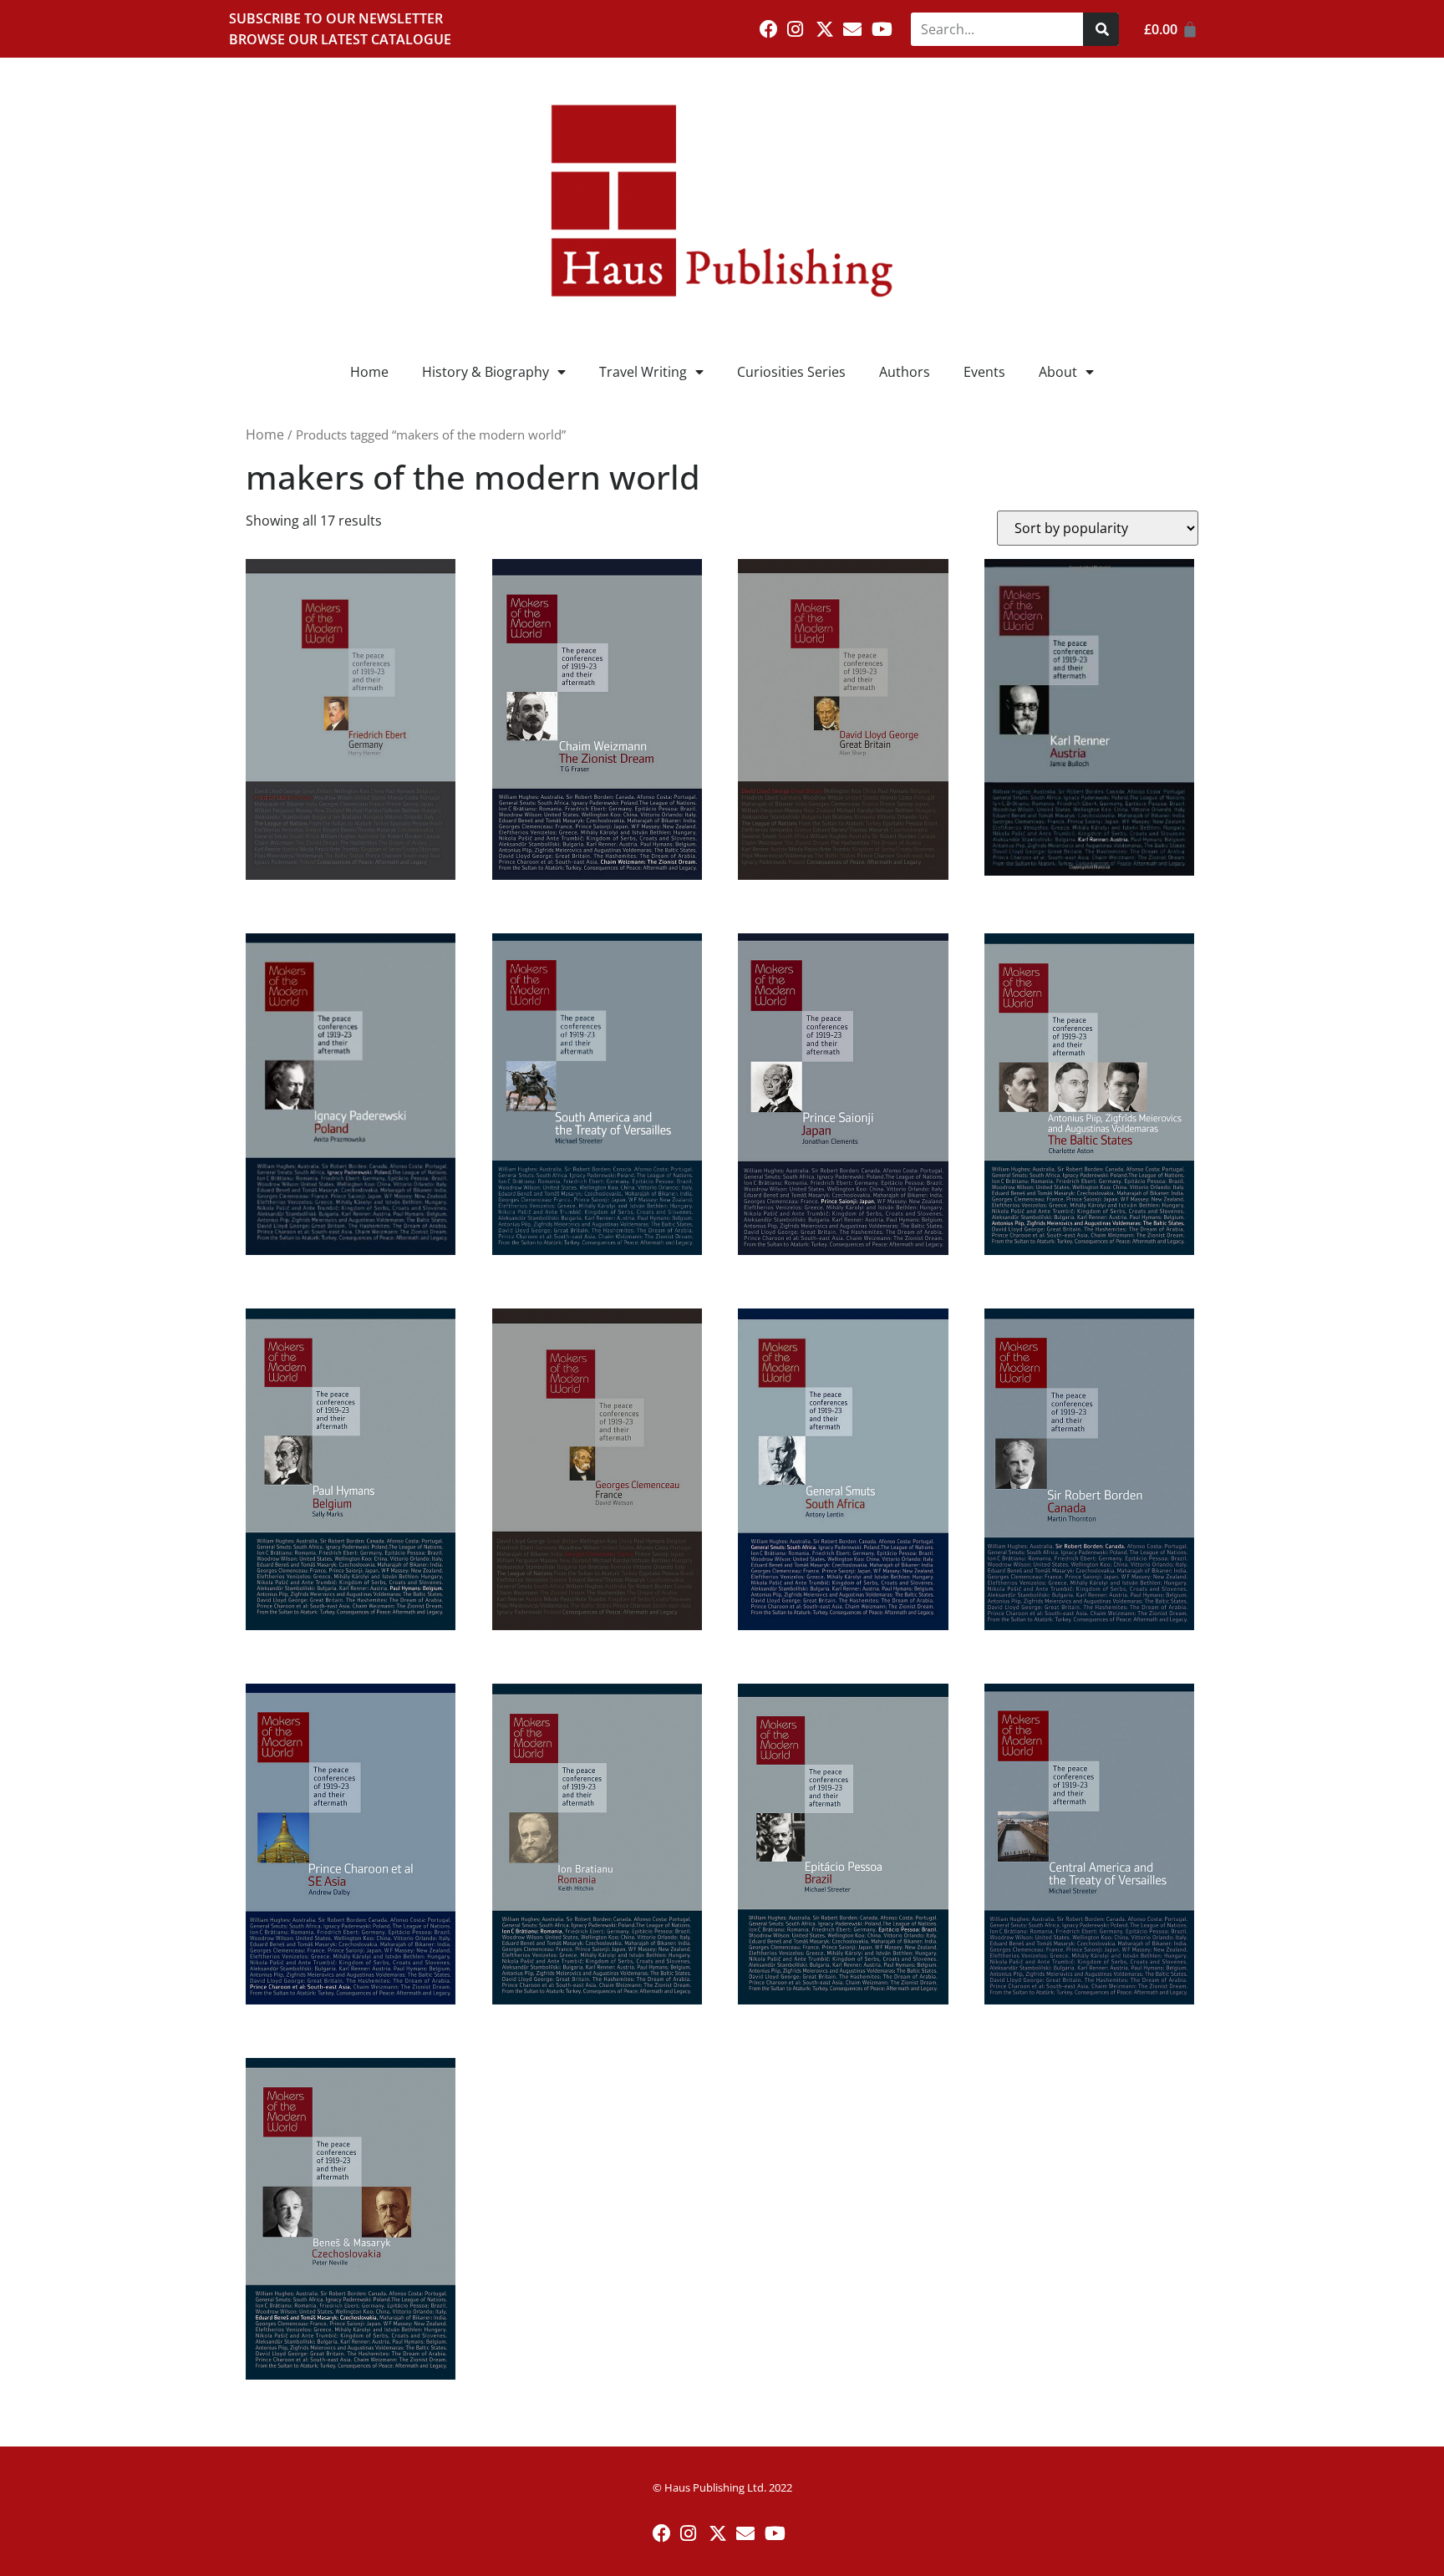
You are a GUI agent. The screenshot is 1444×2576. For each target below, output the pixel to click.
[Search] (1101, 29)
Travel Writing (643, 372)
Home (369, 372)
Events (984, 372)
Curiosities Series (791, 372)
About (1058, 372)
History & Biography (486, 372)
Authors (905, 372)
